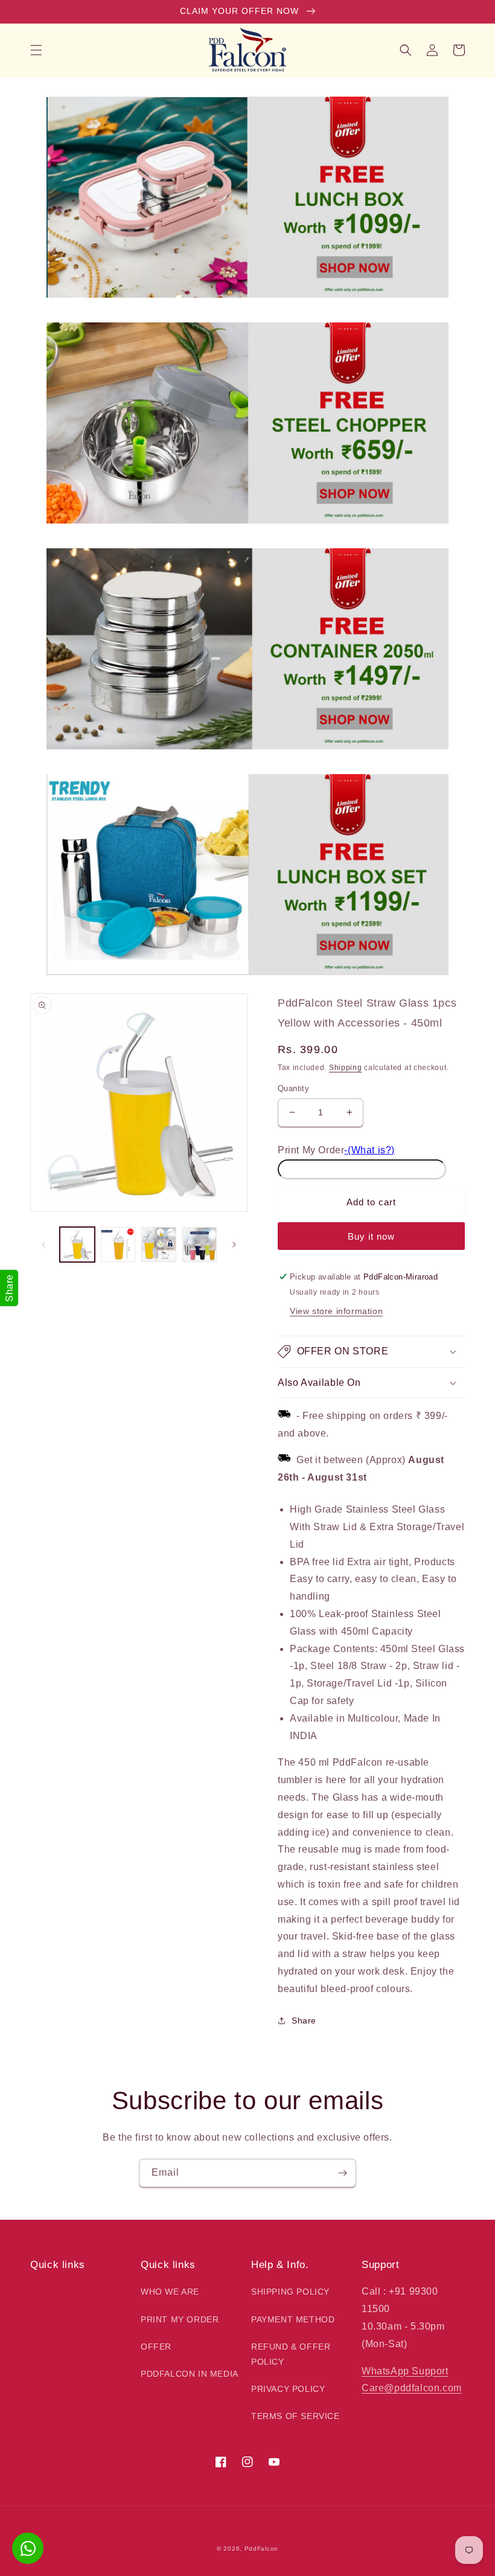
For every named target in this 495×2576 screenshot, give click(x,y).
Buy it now (371, 1236)
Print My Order (311, 1150)
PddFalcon (261, 2549)
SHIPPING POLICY (290, 2292)
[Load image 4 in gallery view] (200, 1245)
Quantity (293, 1088)
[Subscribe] (342, 2173)
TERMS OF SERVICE (295, 2416)
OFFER (156, 2347)
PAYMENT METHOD (293, 2319)
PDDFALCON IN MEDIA (190, 2374)
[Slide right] (234, 1245)
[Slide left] (43, 1245)
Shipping (346, 1068)
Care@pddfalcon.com (412, 2388)
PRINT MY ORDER (180, 2319)
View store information (336, 1311)
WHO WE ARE (170, 2292)
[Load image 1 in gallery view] (77, 1245)
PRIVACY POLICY (288, 2389)
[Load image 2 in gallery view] (118, 1245)
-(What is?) (369, 1150)
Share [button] (304, 2020)
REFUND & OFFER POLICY (291, 2354)
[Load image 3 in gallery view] (159, 1245)
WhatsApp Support (405, 2371)
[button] (36, 50)
